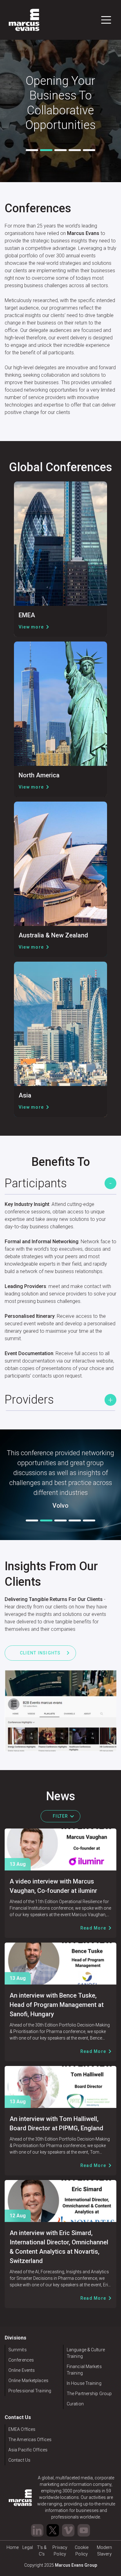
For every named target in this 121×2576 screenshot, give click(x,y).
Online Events (22, 2370)
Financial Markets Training (84, 2370)
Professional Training (30, 2391)
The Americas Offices (30, 2440)
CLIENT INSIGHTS (40, 1653)
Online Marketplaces (28, 2380)
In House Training (84, 2383)
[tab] (32, 150)
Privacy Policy (60, 2551)
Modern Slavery (105, 2551)
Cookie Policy (82, 2551)
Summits (18, 2350)
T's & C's (42, 2551)
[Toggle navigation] (106, 20)
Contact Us (19, 2460)
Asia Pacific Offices (28, 2450)
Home (13, 2547)
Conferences (21, 2360)
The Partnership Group (89, 2394)
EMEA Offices (22, 2429)
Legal (27, 2547)
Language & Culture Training (86, 2353)
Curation (75, 2404)
